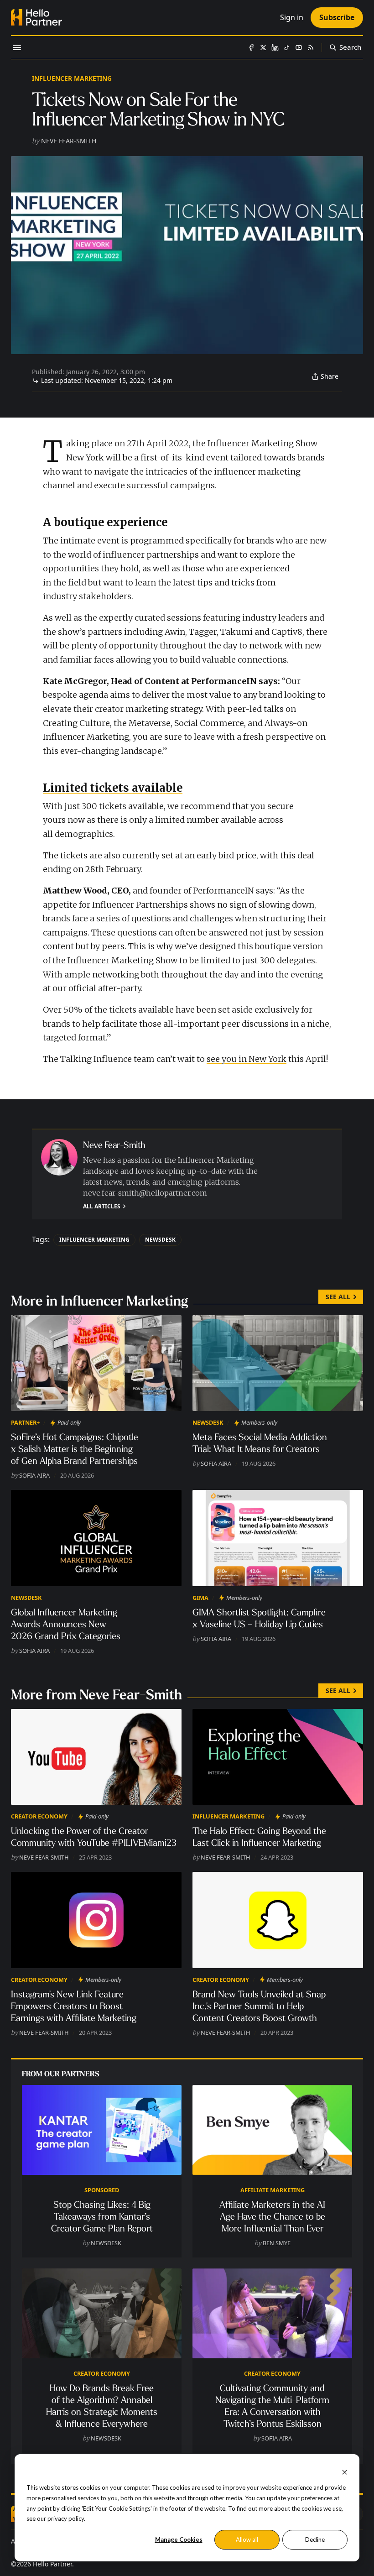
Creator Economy (39, 1816)
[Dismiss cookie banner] (345, 2471)
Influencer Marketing (72, 78)
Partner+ (25, 1422)
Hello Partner (52, 2564)
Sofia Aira (34, 1475)
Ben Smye (277, 2243)
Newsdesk (160, 1240)
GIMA (200, 1598)
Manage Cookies (179, 2539)
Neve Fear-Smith (69, 141)
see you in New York (247, 1059)
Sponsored (102, 2190)
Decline (315, 2539)
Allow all (247, 2539)
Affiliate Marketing (273, 2190)
